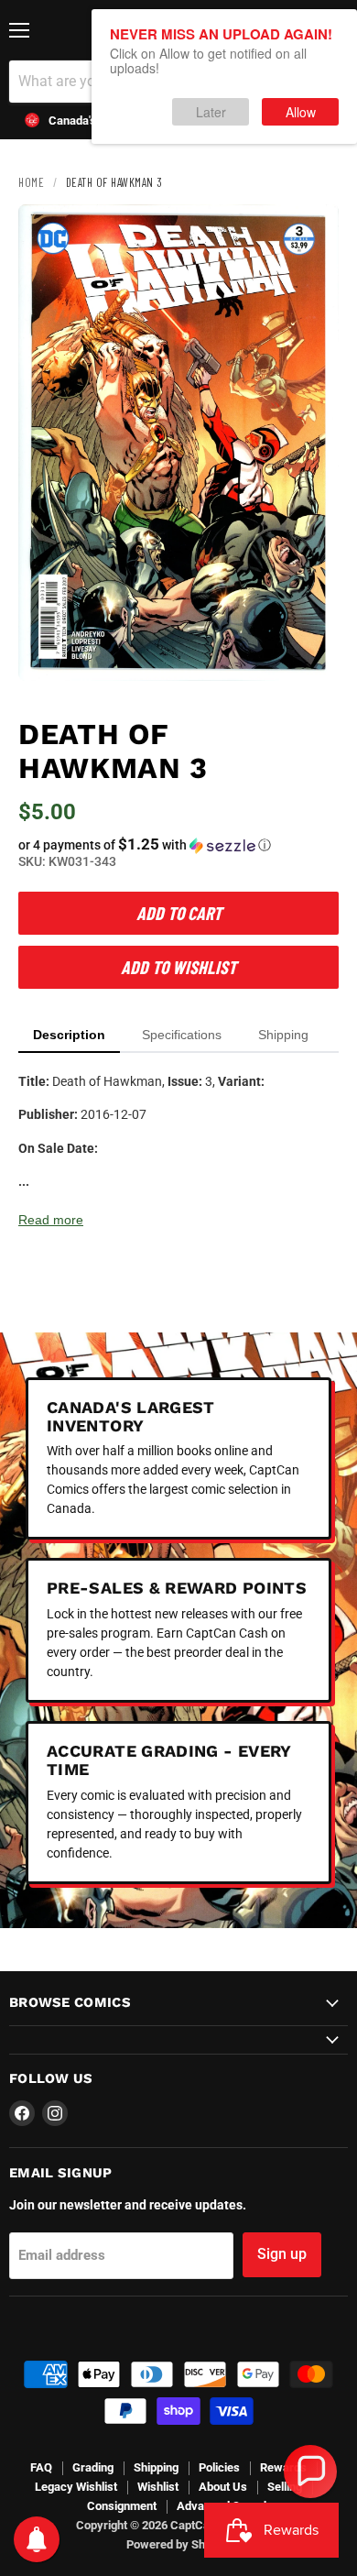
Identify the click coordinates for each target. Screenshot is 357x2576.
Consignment (122, 2506)
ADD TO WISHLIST (178, 967)
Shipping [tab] (283, 1035)
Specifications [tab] (182, 1035)
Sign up (282, 2254)
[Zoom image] (309, 652)
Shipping (156, 2467)
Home (31, 182)
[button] (178, 845)
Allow (301, 112)
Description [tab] (69, 1035)
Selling (285, 2487)
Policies (219, 2467)
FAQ (41, 2467)
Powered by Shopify (179, 2544)
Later (211, 112)
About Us (223, 2487)
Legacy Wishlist (76, 2487)
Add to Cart (179, 913)
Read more (51, 1220)
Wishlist (158, 2487)
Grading (93, 2467)
